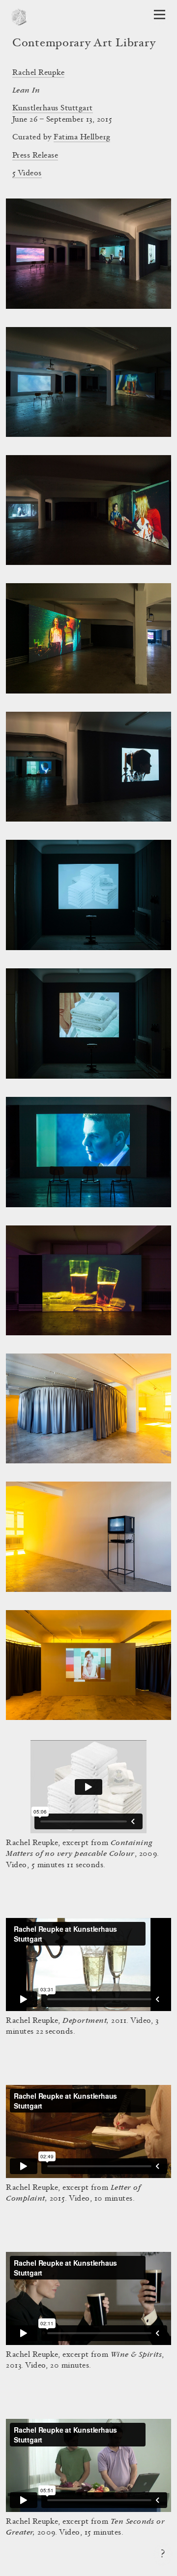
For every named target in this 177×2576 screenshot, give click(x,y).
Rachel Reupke (38, 73)
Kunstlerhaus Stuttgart (53, 108)
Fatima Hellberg (82, 137)
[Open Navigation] (160, 15)
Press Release (35, 156)
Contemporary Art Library (84, 44)
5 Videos (27, 173)
